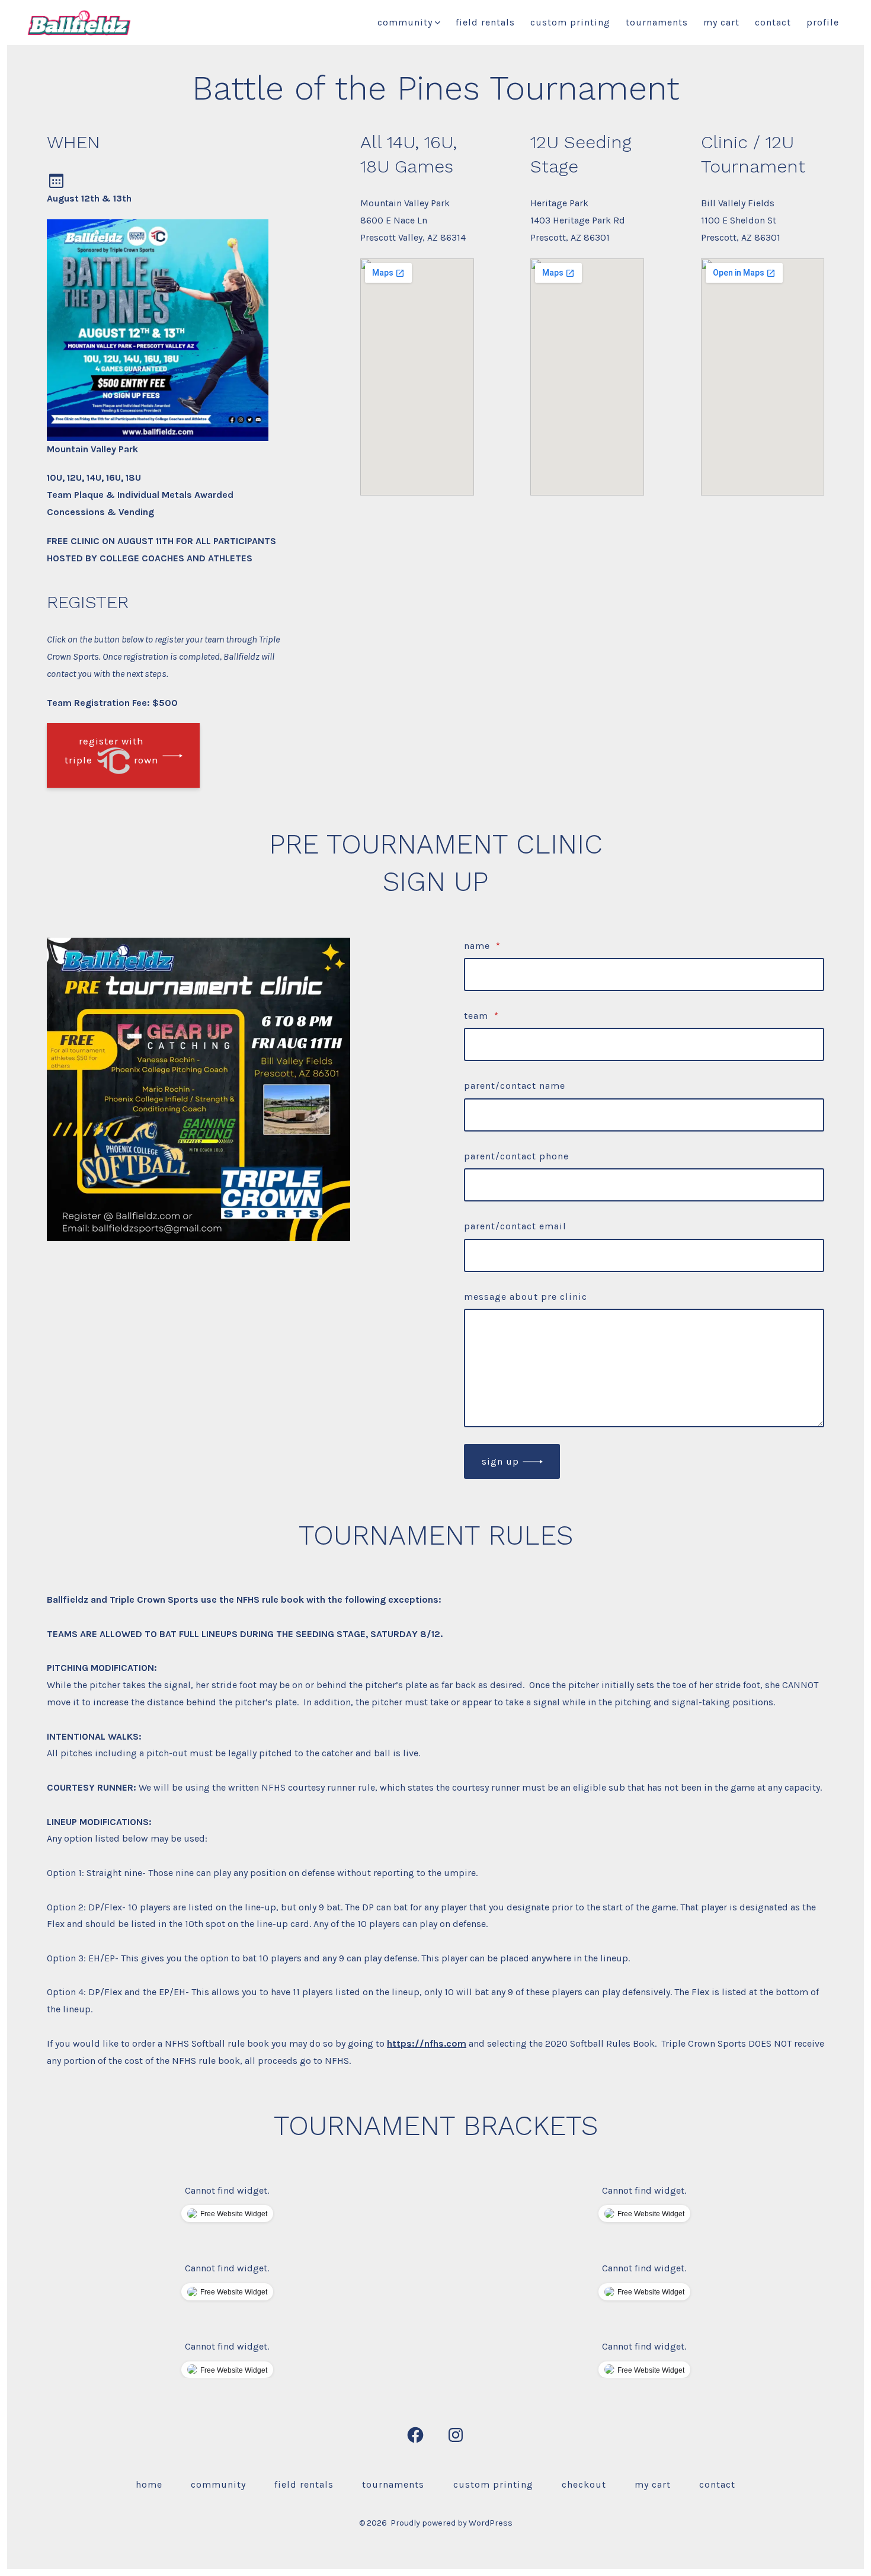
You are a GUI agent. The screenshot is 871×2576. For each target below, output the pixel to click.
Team (481, 1016)
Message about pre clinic (526, 1297)
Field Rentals (485, 22)
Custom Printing (570, 22)
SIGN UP (500, 1461)
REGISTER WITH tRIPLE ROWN (112, 750)
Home (149, 2484)
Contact (773, 22)
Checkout (584, 2484)
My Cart (721, 22)
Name (482, 946)
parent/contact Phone (516, 1156)
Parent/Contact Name (515, 1086)
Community (405, 22)
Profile (823, 22)
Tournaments (657, 22)
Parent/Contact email (515, 1226)
